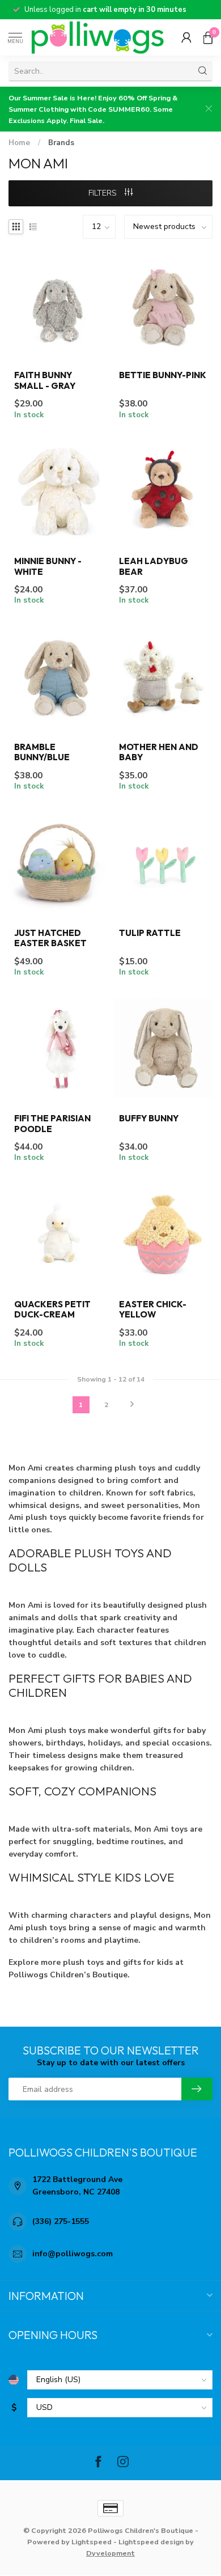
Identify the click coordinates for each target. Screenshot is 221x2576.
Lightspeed (92, 2542)
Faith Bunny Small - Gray (45, 380)
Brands (61, 143)
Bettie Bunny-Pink (163, 375)
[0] (208, 37)
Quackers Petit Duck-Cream (52, 1310)
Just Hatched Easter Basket (50, 938)
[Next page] (132, 1405)
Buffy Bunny (149, 1118)
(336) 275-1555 (61, 2221)
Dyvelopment (110, 2553)
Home (19, 143)
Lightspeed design (151, 2542)
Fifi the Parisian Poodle (52, 1124)
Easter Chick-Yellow (153, 1310)
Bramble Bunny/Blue (42, 752)
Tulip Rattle (150, 933)
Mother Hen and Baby (159, 752)
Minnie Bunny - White (48, 566)
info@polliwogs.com (73, 2254)
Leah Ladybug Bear (154, 566)
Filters (104, 193)
